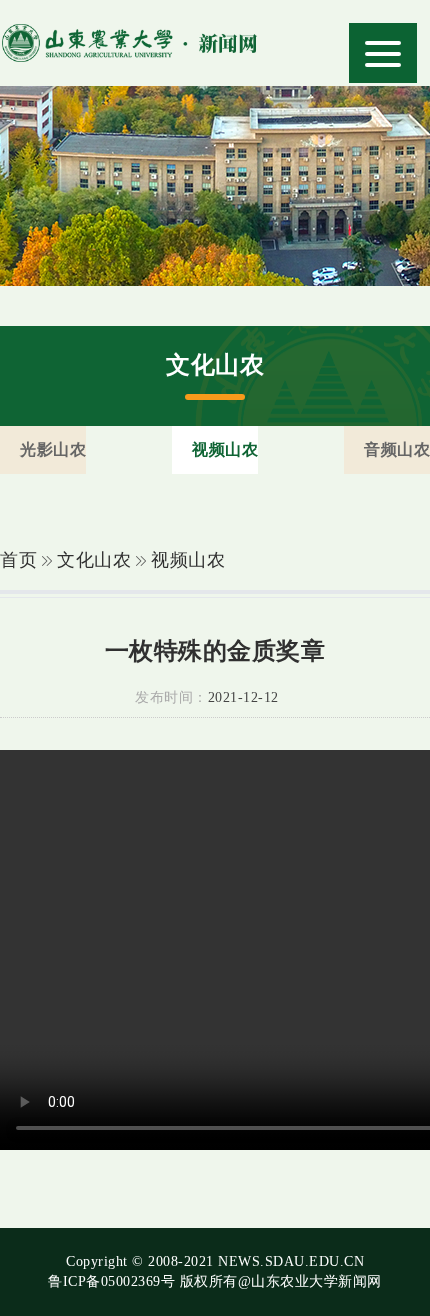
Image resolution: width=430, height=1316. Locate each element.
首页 (18, 560)
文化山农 (94, 560)
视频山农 (188, 560)
